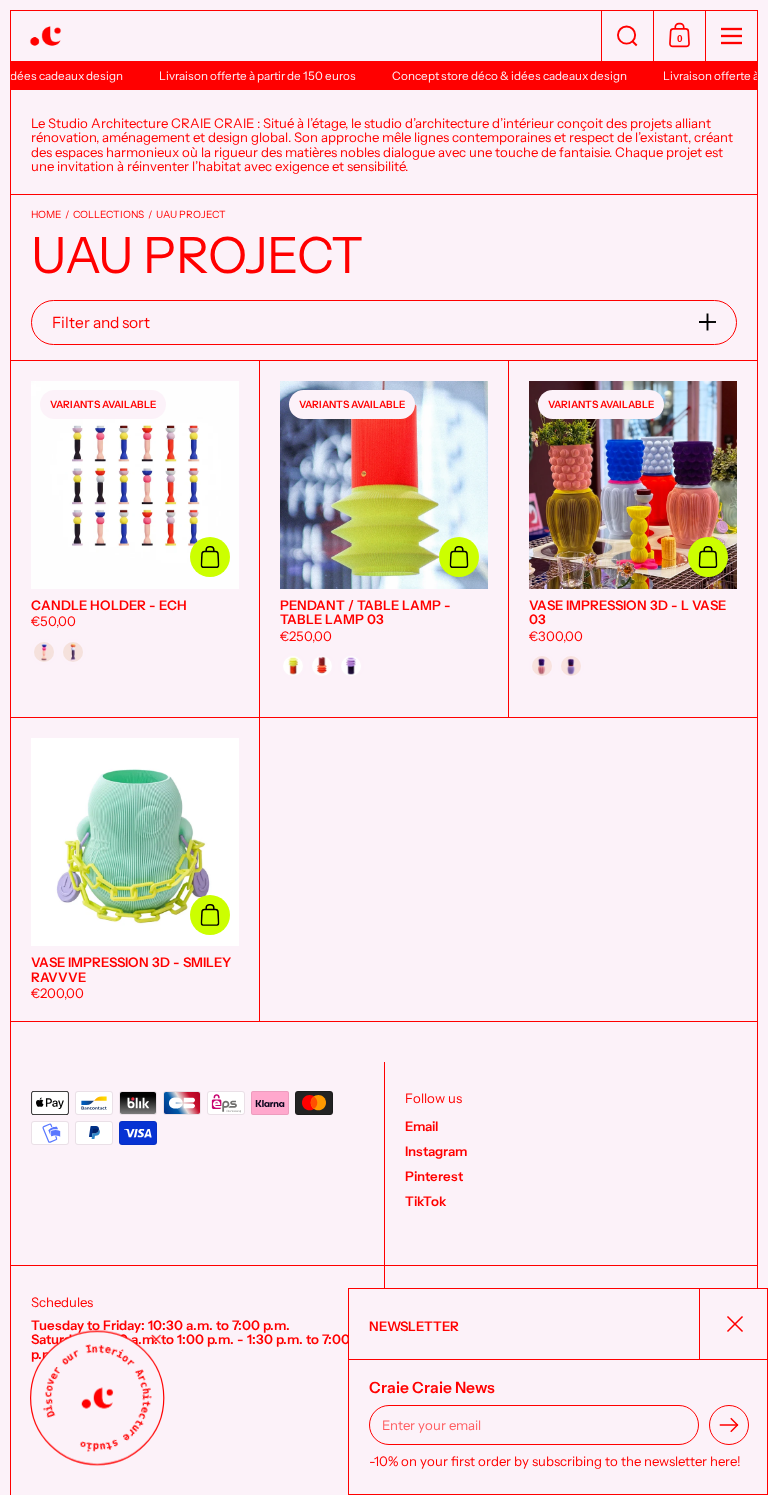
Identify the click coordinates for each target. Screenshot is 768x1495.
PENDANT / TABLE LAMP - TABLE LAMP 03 (384, 539)
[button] (627, 36)
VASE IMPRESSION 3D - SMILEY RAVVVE (135, 869)
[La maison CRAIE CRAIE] (306, 36)
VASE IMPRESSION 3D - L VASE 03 (633, 539)
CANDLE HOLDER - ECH (135, 539)
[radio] (44, 652)
